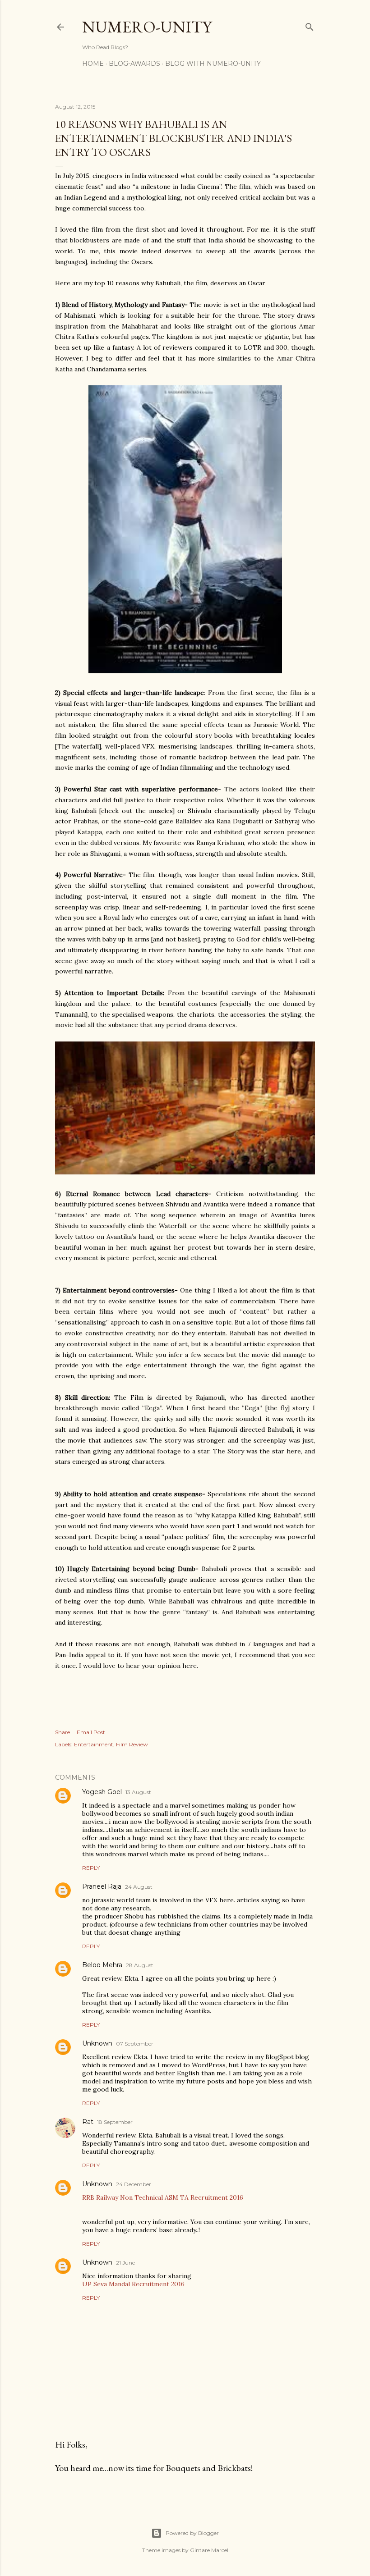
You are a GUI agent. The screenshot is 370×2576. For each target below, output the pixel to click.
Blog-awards (134, 64)
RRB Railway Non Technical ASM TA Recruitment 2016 (163, 2197)
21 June (125, 2263)
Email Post (91, 1732)
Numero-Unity (147, 27)
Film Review (132, 1744)
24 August (139, 1887)
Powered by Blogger (192, 2533)
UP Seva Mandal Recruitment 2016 (133, 2284)
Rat (88, 2122)
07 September (135, 2044)
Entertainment (94, 1744)
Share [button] (62, 1732)
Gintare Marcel (209, 2550)
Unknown (97, 2043)
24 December (134, 2184)
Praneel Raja (102, 1886)
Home (93, 64)
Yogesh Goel (102, 1792)
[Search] (310, 25)
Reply (91, 1868)
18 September (115, 2122)
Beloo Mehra (102, 1965)
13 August (138, 1792)
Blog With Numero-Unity (213, 64)
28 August (140, 1965)
